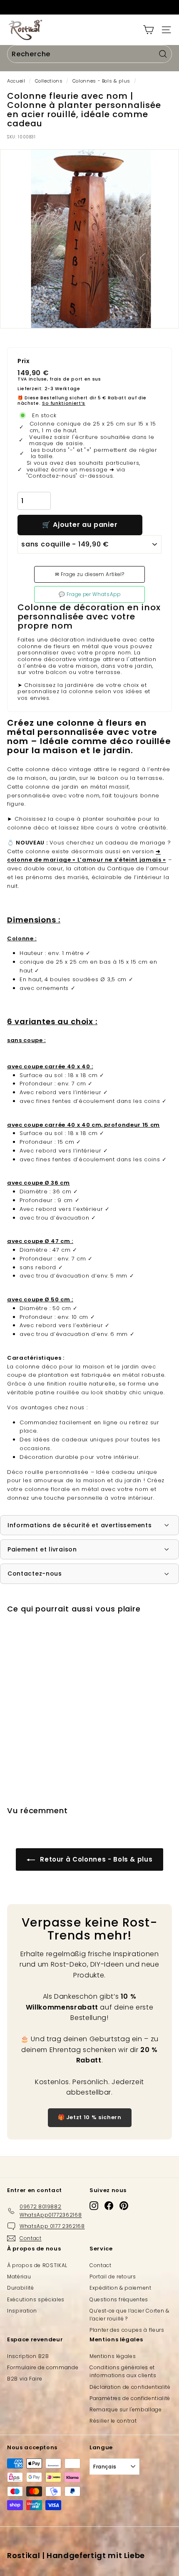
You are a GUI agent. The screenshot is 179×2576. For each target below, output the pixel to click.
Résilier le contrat (113, 2421)
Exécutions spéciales (36, 2299)
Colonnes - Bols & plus (101, 81)
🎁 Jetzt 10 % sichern (90, 2117)
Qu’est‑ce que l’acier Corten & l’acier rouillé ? (129, 2315)
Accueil (16, 81)
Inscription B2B (28, 2356)
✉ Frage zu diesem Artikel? (90, 574)
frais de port (66, 379)
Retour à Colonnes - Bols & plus (96, 1859)
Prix (24, 361)
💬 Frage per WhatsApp (90, 594)
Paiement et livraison (42, 1549)
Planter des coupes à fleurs (127, 2330)
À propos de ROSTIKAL (37, 2265)
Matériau (19, 2277)
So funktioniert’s (64, 403)
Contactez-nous (35, 1574)
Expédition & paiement (121, 2288)
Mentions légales (113, 2356)
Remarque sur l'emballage (126, 2409)
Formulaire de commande (43, 2367)
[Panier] (148, 30)
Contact (101, 2265)
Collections (49, 81)
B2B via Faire (25, 2379)
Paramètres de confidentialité (130, 2398)
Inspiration (22, 2311)
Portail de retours (113, 2277)
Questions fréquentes (119, 2299)
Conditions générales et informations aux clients (123, 2371)
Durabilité (21, 2288)
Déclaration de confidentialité (130, 2387)
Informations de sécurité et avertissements (80, 1525)
